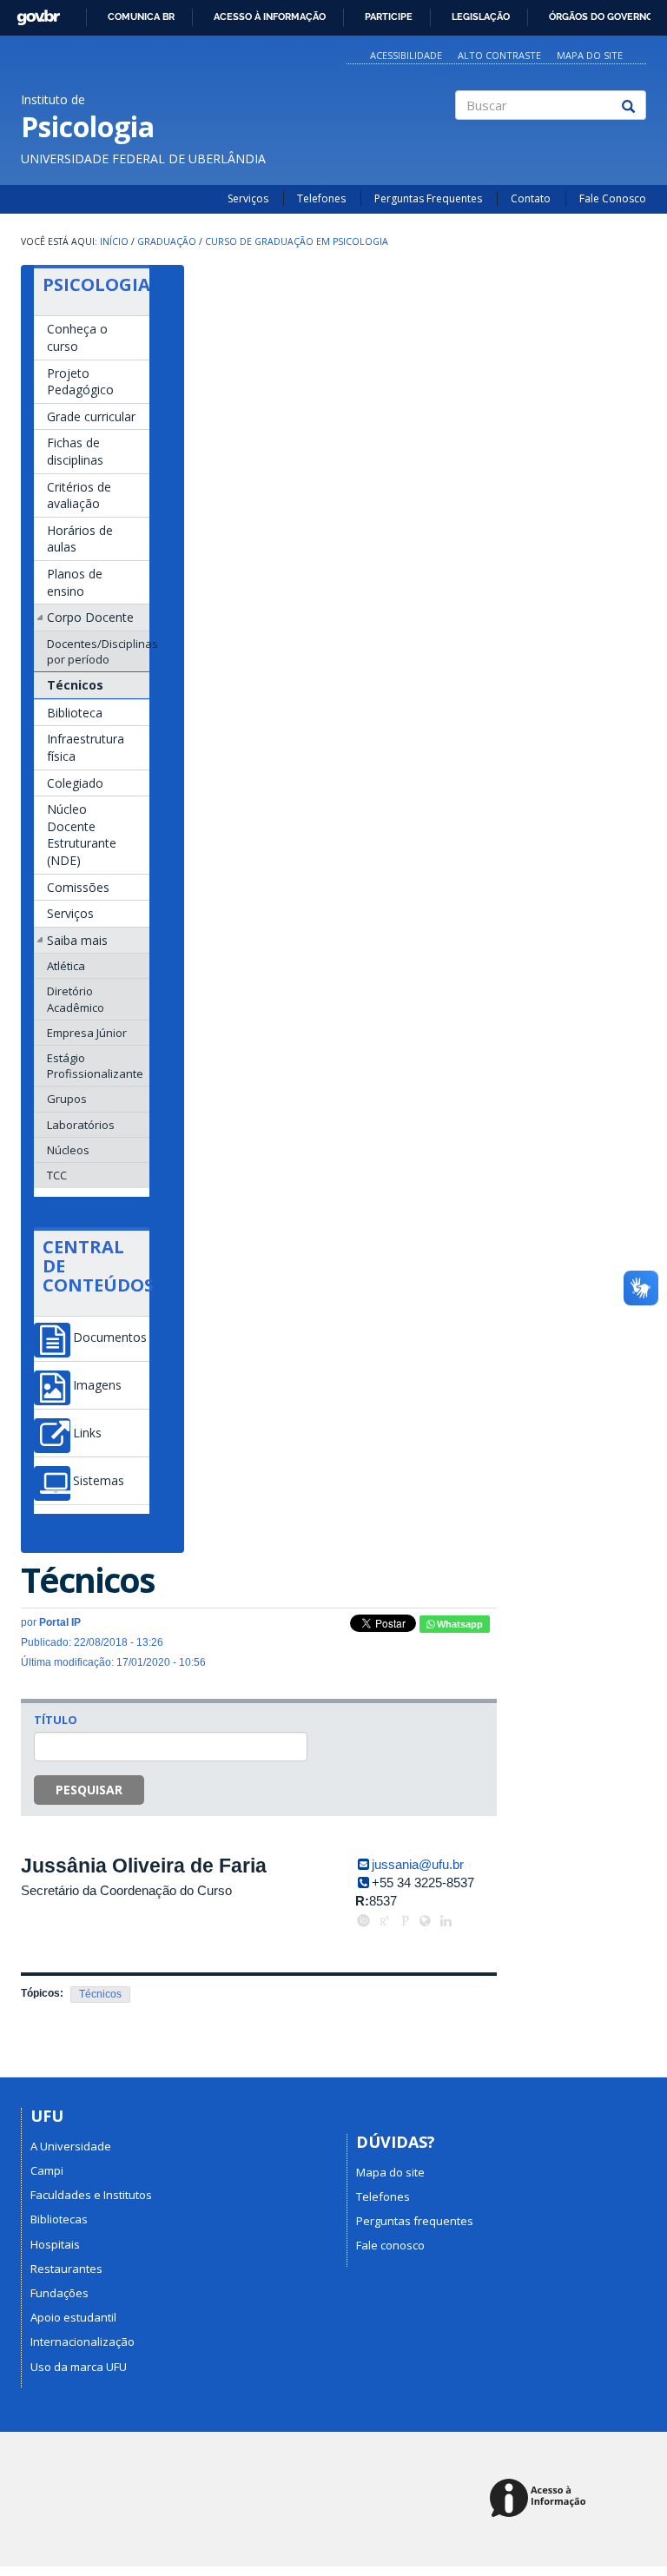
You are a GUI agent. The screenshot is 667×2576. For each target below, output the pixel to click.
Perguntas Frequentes (428, 198)
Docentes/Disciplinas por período (98, 651)
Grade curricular (91, 416)
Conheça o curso (77, 337)
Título (56, 1720)
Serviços (248, 198)
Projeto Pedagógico (80, 382)
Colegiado (75, 783)
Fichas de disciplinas (75, 451)
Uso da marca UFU (79, 2367)
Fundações (59, 2293)
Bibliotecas (59, 2219)
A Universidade (71, 2146)
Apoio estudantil (73, 2317)
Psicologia (96, 284)
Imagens (97, 1385)
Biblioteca (75, 713)
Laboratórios (81, 1125)
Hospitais (55, 2244)
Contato (531, 198)
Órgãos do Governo (601, 17)
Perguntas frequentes (415, 2221)
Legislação (481, 17)
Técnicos (75, 685)
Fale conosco (390, 2245)
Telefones (321, 198)
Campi (47, 2170)
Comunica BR (141, 17)
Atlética (66, 966)
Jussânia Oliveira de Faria (144, 1866)
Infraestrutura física (86, 747)
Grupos (67, 1099)
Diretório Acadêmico (76, 999)
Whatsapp (459, 1624)
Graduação (167, 241)
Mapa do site (590, 55)
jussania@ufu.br (418, 1864)
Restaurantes (66, 2269)
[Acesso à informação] (541, 2499)
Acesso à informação (270, 17)
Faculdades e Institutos (91, 2195)
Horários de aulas (80, 539)
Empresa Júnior (87, 1033)
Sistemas (99, 1481)
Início (114, 241)
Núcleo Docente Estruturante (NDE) (82, 835)
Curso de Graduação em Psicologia (297, 241)
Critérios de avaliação (79, 495)
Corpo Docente (90, 617)
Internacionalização (83, 2342)
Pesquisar (89, 1790)
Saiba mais (77, 940)
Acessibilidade (406, 55)
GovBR (33, 13)
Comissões (78, 887)
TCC (57, 1175)
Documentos (110, 1338)
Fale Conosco (613, 198)
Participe (389, 17)
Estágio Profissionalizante (95, 1066)
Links (87, 1433)
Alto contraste (499, 55)
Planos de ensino (75, 582)
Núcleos (68, 1150)
